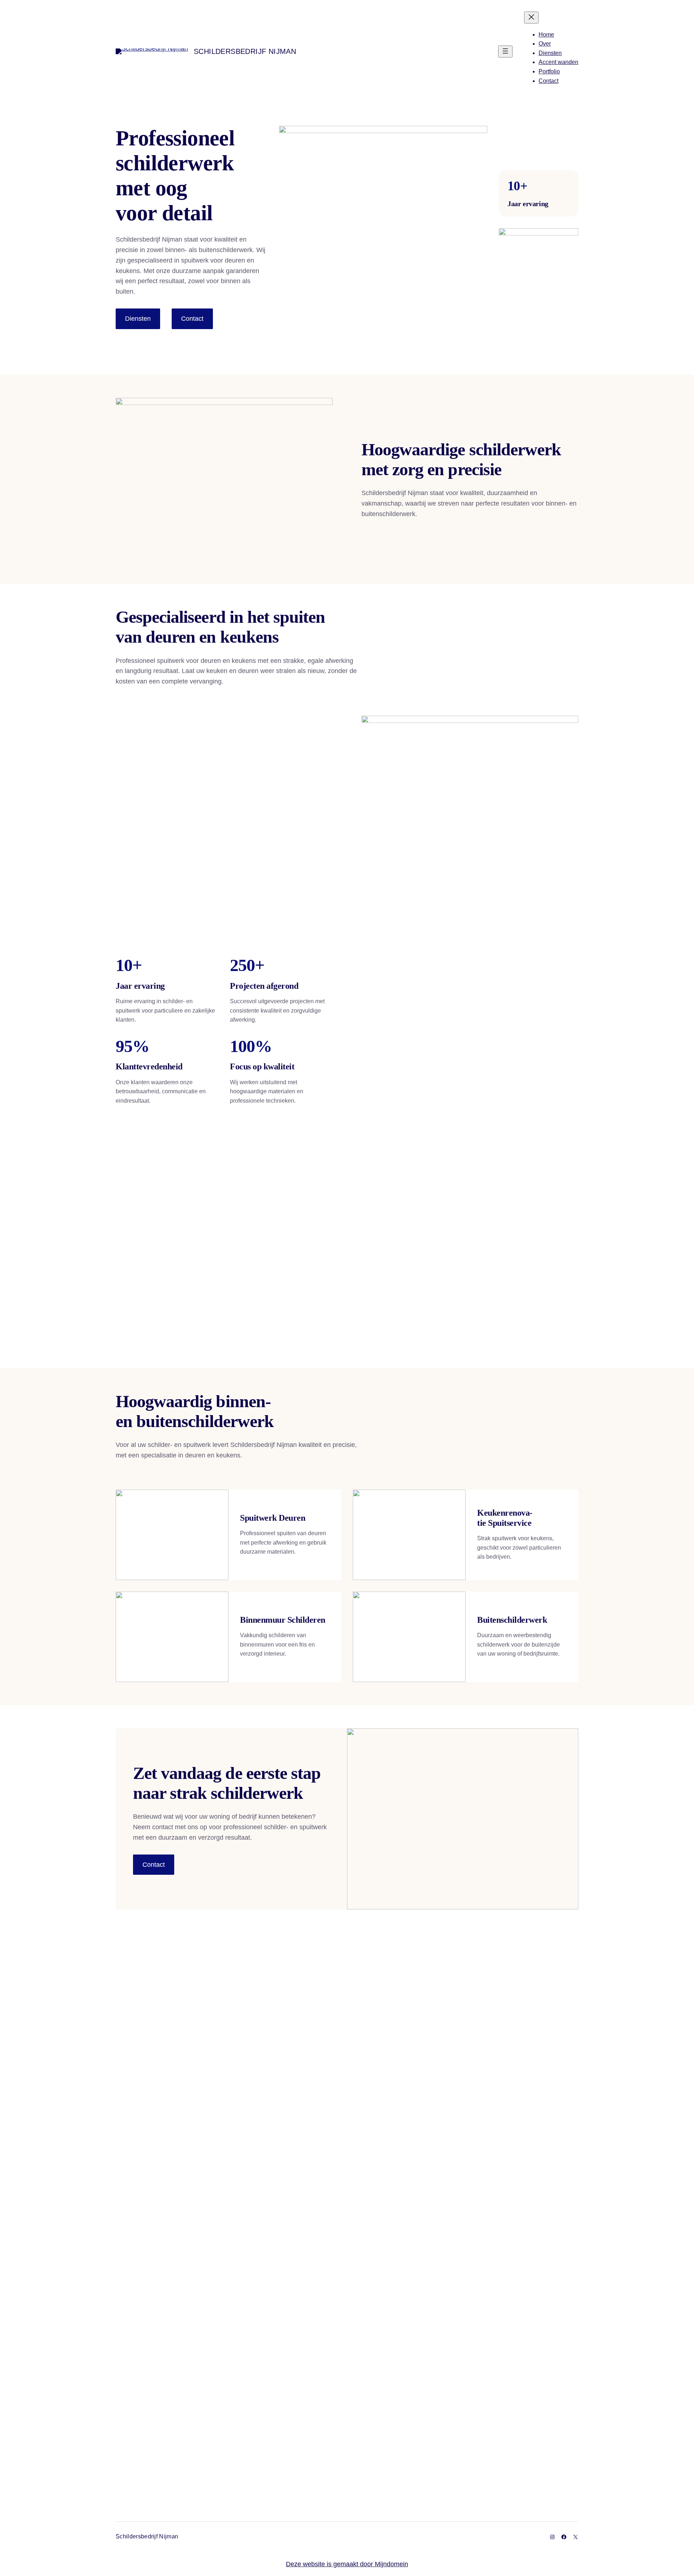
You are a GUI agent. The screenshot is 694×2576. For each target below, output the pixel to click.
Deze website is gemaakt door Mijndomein (347, 2564)
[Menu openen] (505, 52)
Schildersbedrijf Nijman (245, 51)
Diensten (138, 319)
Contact (192, 319)
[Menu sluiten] (531, 18)
